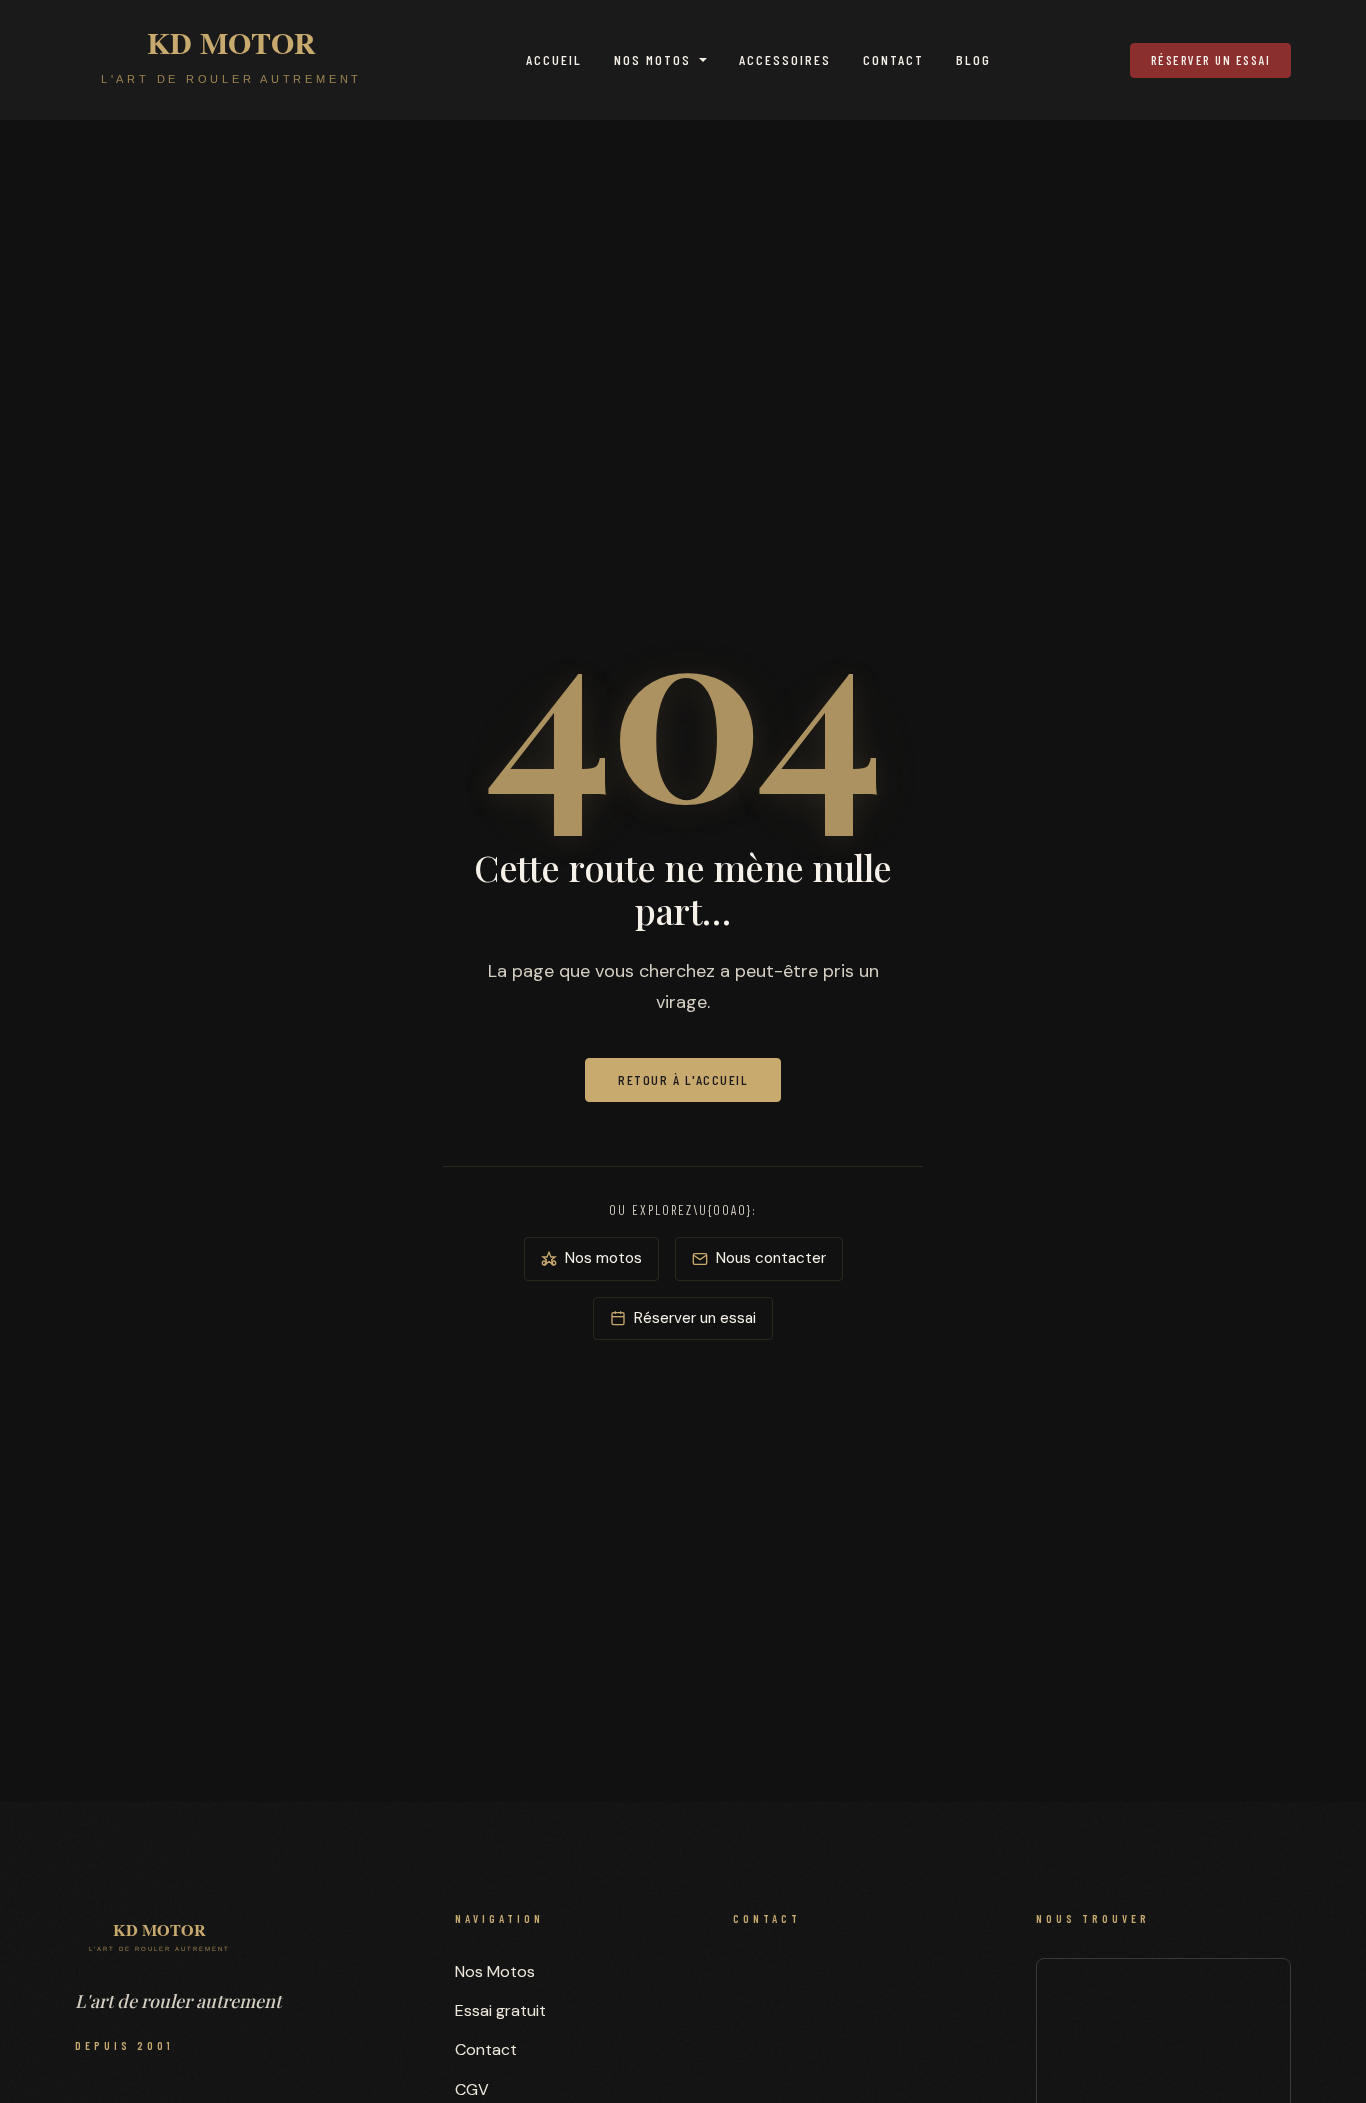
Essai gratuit (500, 2010)
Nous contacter (771, 1258)
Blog (973, 59)
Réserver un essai (1211, 60)
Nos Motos (652, 59)
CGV (472, 2089)
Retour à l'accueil (683, 1079)
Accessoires (785, 59)
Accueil (554, 59)
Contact (893, 59)
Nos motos (603, 1258)
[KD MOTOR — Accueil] (231, 60)
